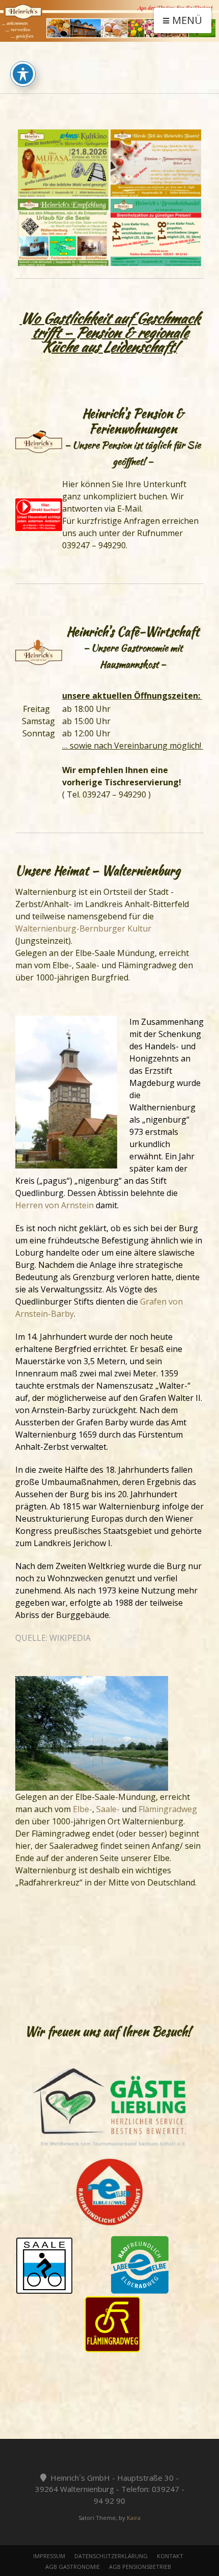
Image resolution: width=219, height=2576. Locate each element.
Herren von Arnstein (54, 1205)
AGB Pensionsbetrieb (140, 2567)
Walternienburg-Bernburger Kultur (83, 928)
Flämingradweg (168, 1809)
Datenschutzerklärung (111, 2556)
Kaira (134, 2518)
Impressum (49, 2556)
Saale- (108, 1809)
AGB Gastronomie (73, 2567)
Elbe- (83, 1809)
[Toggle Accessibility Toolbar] (23, 74)
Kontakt (170, 2556)
